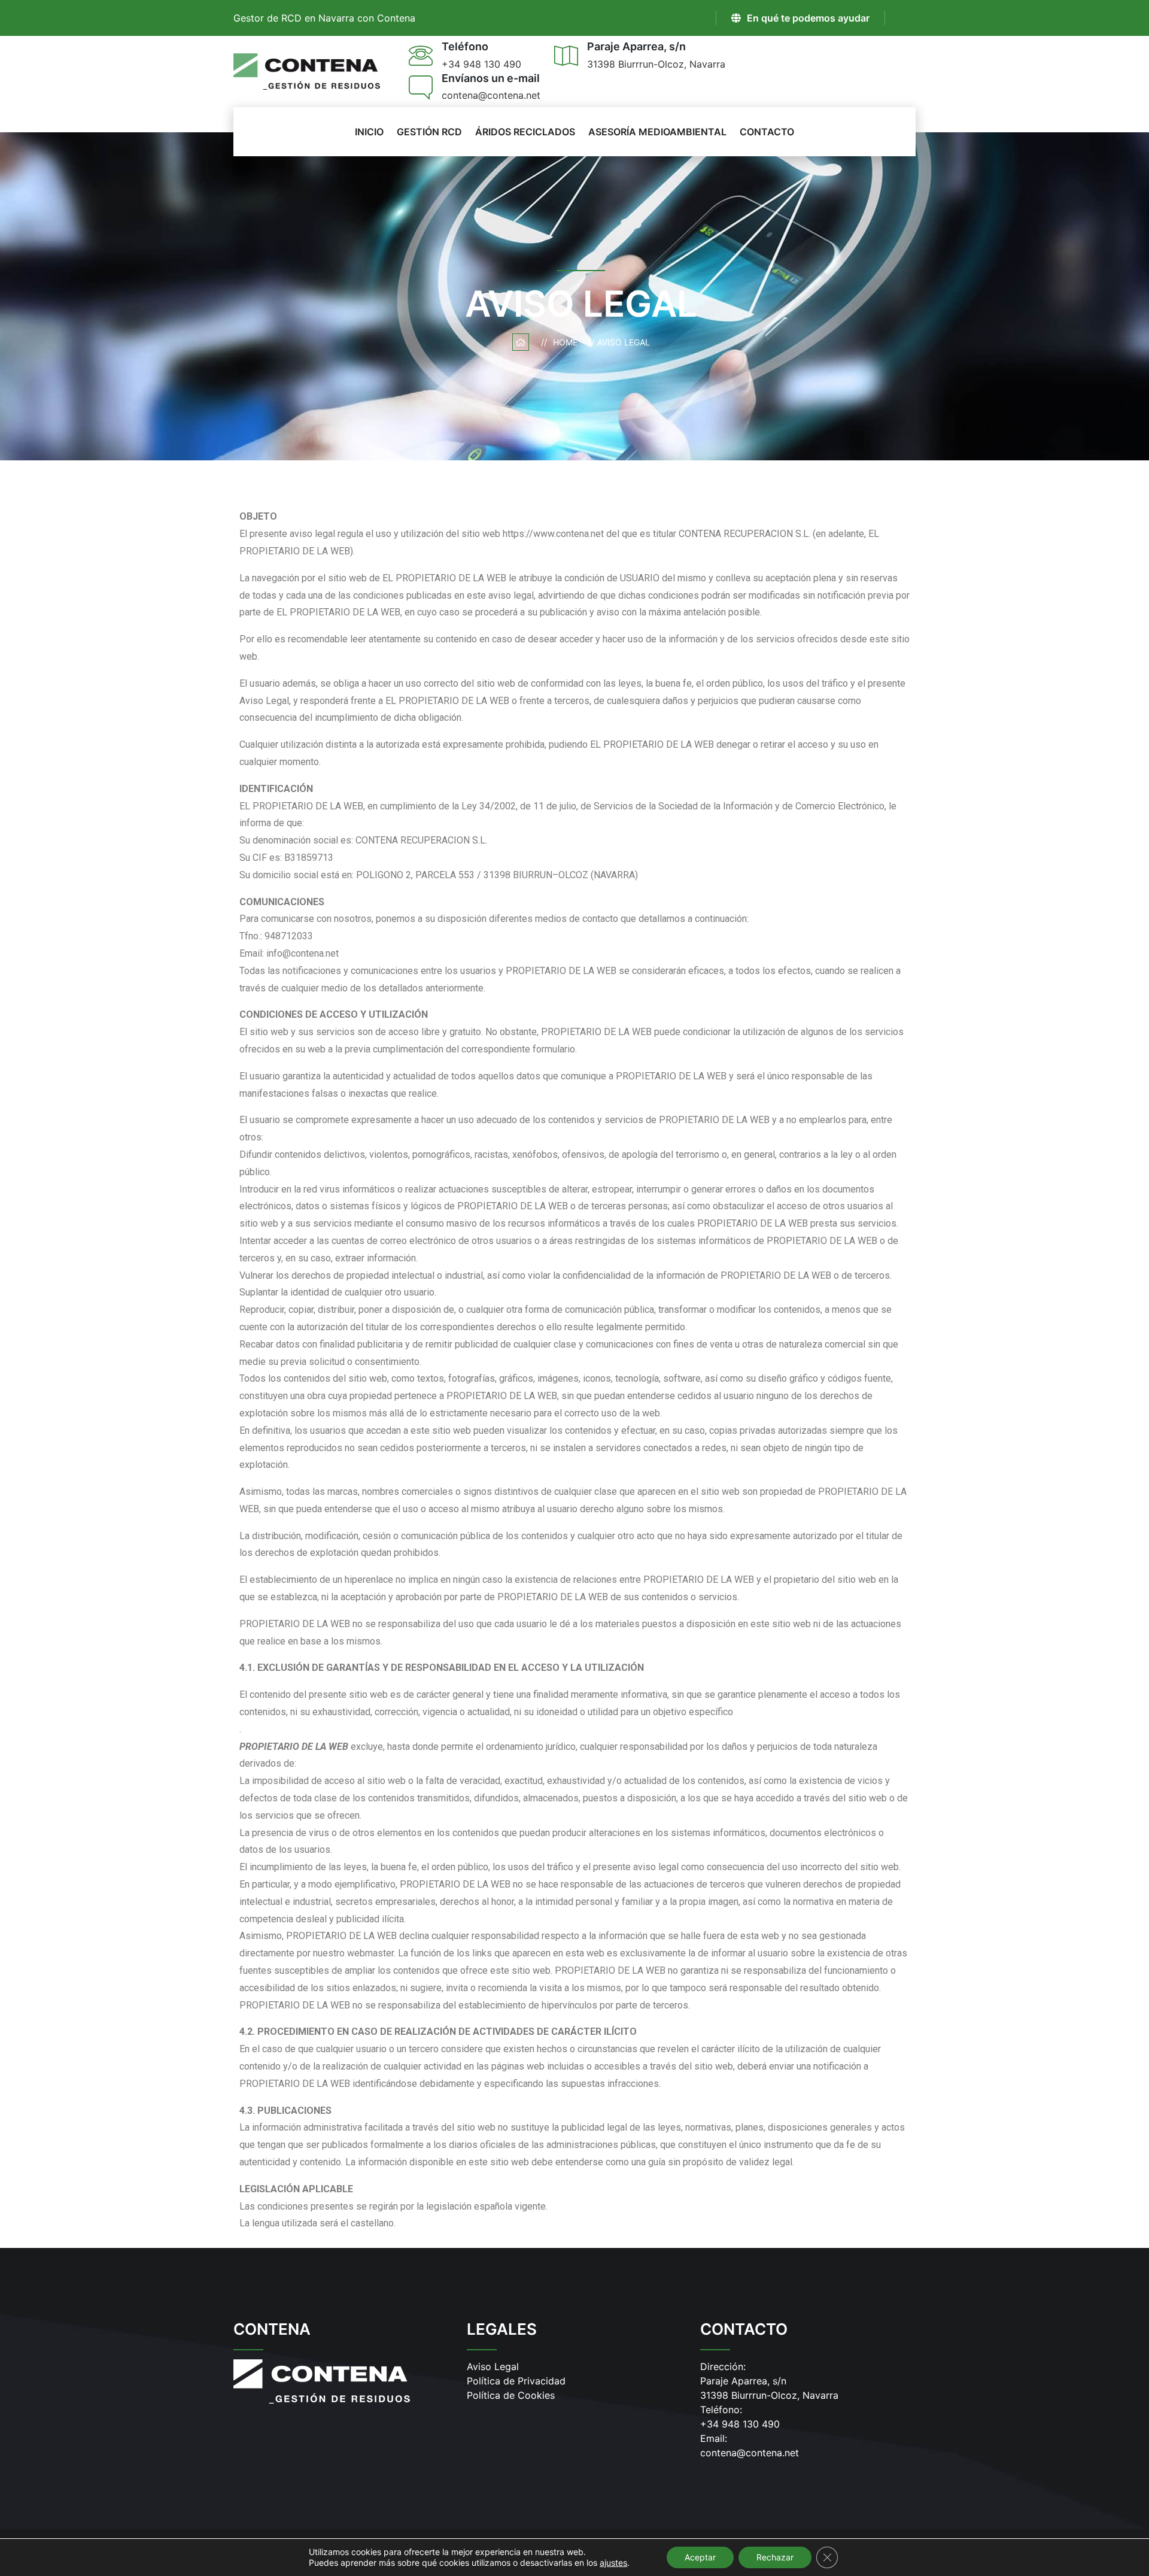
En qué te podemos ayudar (808, 18)
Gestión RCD (429, 132)
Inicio (369, 132)
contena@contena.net (750, 2453)
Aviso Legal (493, 2366)
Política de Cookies (511, 2395)
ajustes (613, 2563)
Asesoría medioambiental (657, 132)
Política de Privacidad (516, 2381)
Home (568, 342)
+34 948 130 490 (740, 2424)
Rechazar (775, 2557)
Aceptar (700, 2557)
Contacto (767, 132)
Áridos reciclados (525, 132)
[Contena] (307, 71)
